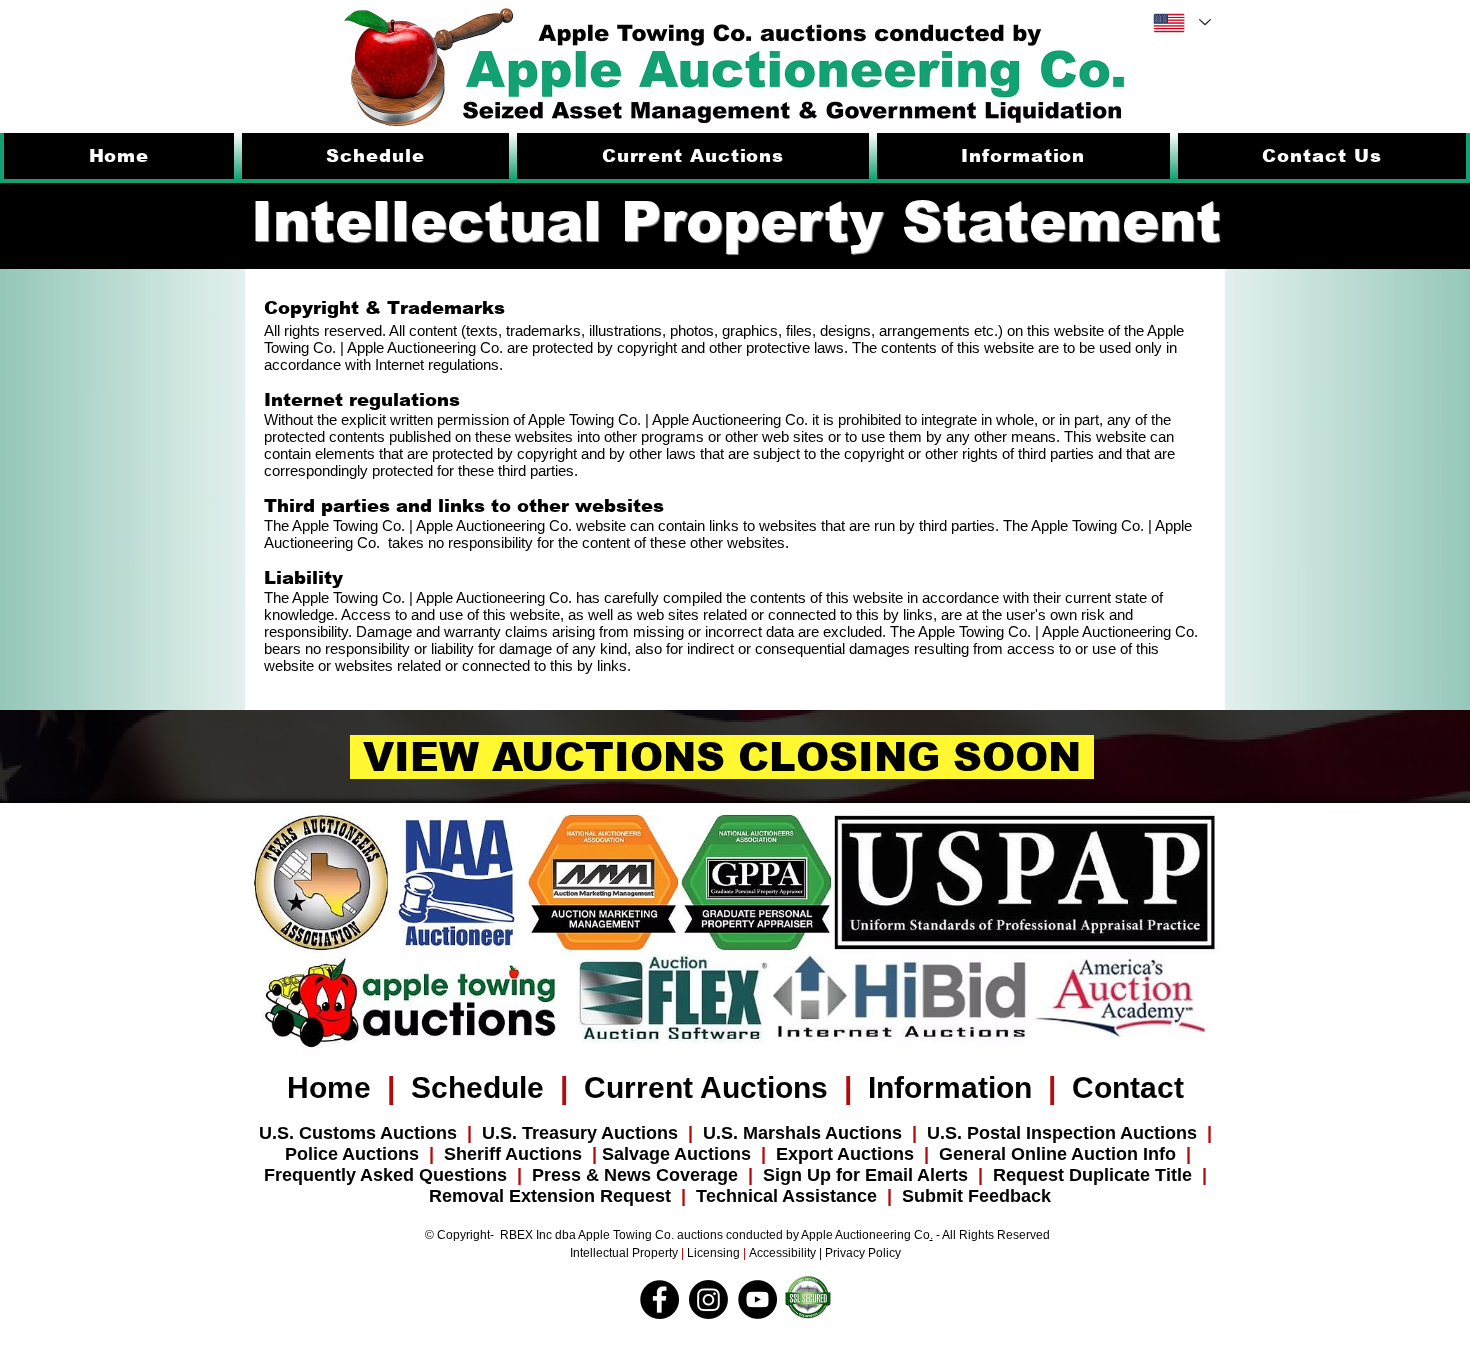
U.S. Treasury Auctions (580, 1133)
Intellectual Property (625, 1253)
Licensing (713, 1253)
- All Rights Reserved (991, 1235)
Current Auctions (706, 1087)
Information (950, 1087)
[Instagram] (708, 1299)
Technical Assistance (791, 1196)
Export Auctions (850, 1154)
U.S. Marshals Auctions (802, 1133)
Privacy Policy (863, 1253)
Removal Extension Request (550, 1196)
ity (810, 1253)
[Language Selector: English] (1181, 22)
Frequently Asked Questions (390, 1175)
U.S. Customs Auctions (358, 1133)
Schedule (477, 1087)
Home (329, 1087)
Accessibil (776, 1253)
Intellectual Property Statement (736, 221)
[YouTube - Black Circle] (757, 1299)
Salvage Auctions (676, 1154)
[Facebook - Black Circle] (659, 1299)
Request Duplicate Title (1092, 1175)
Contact (1128, 1087)
